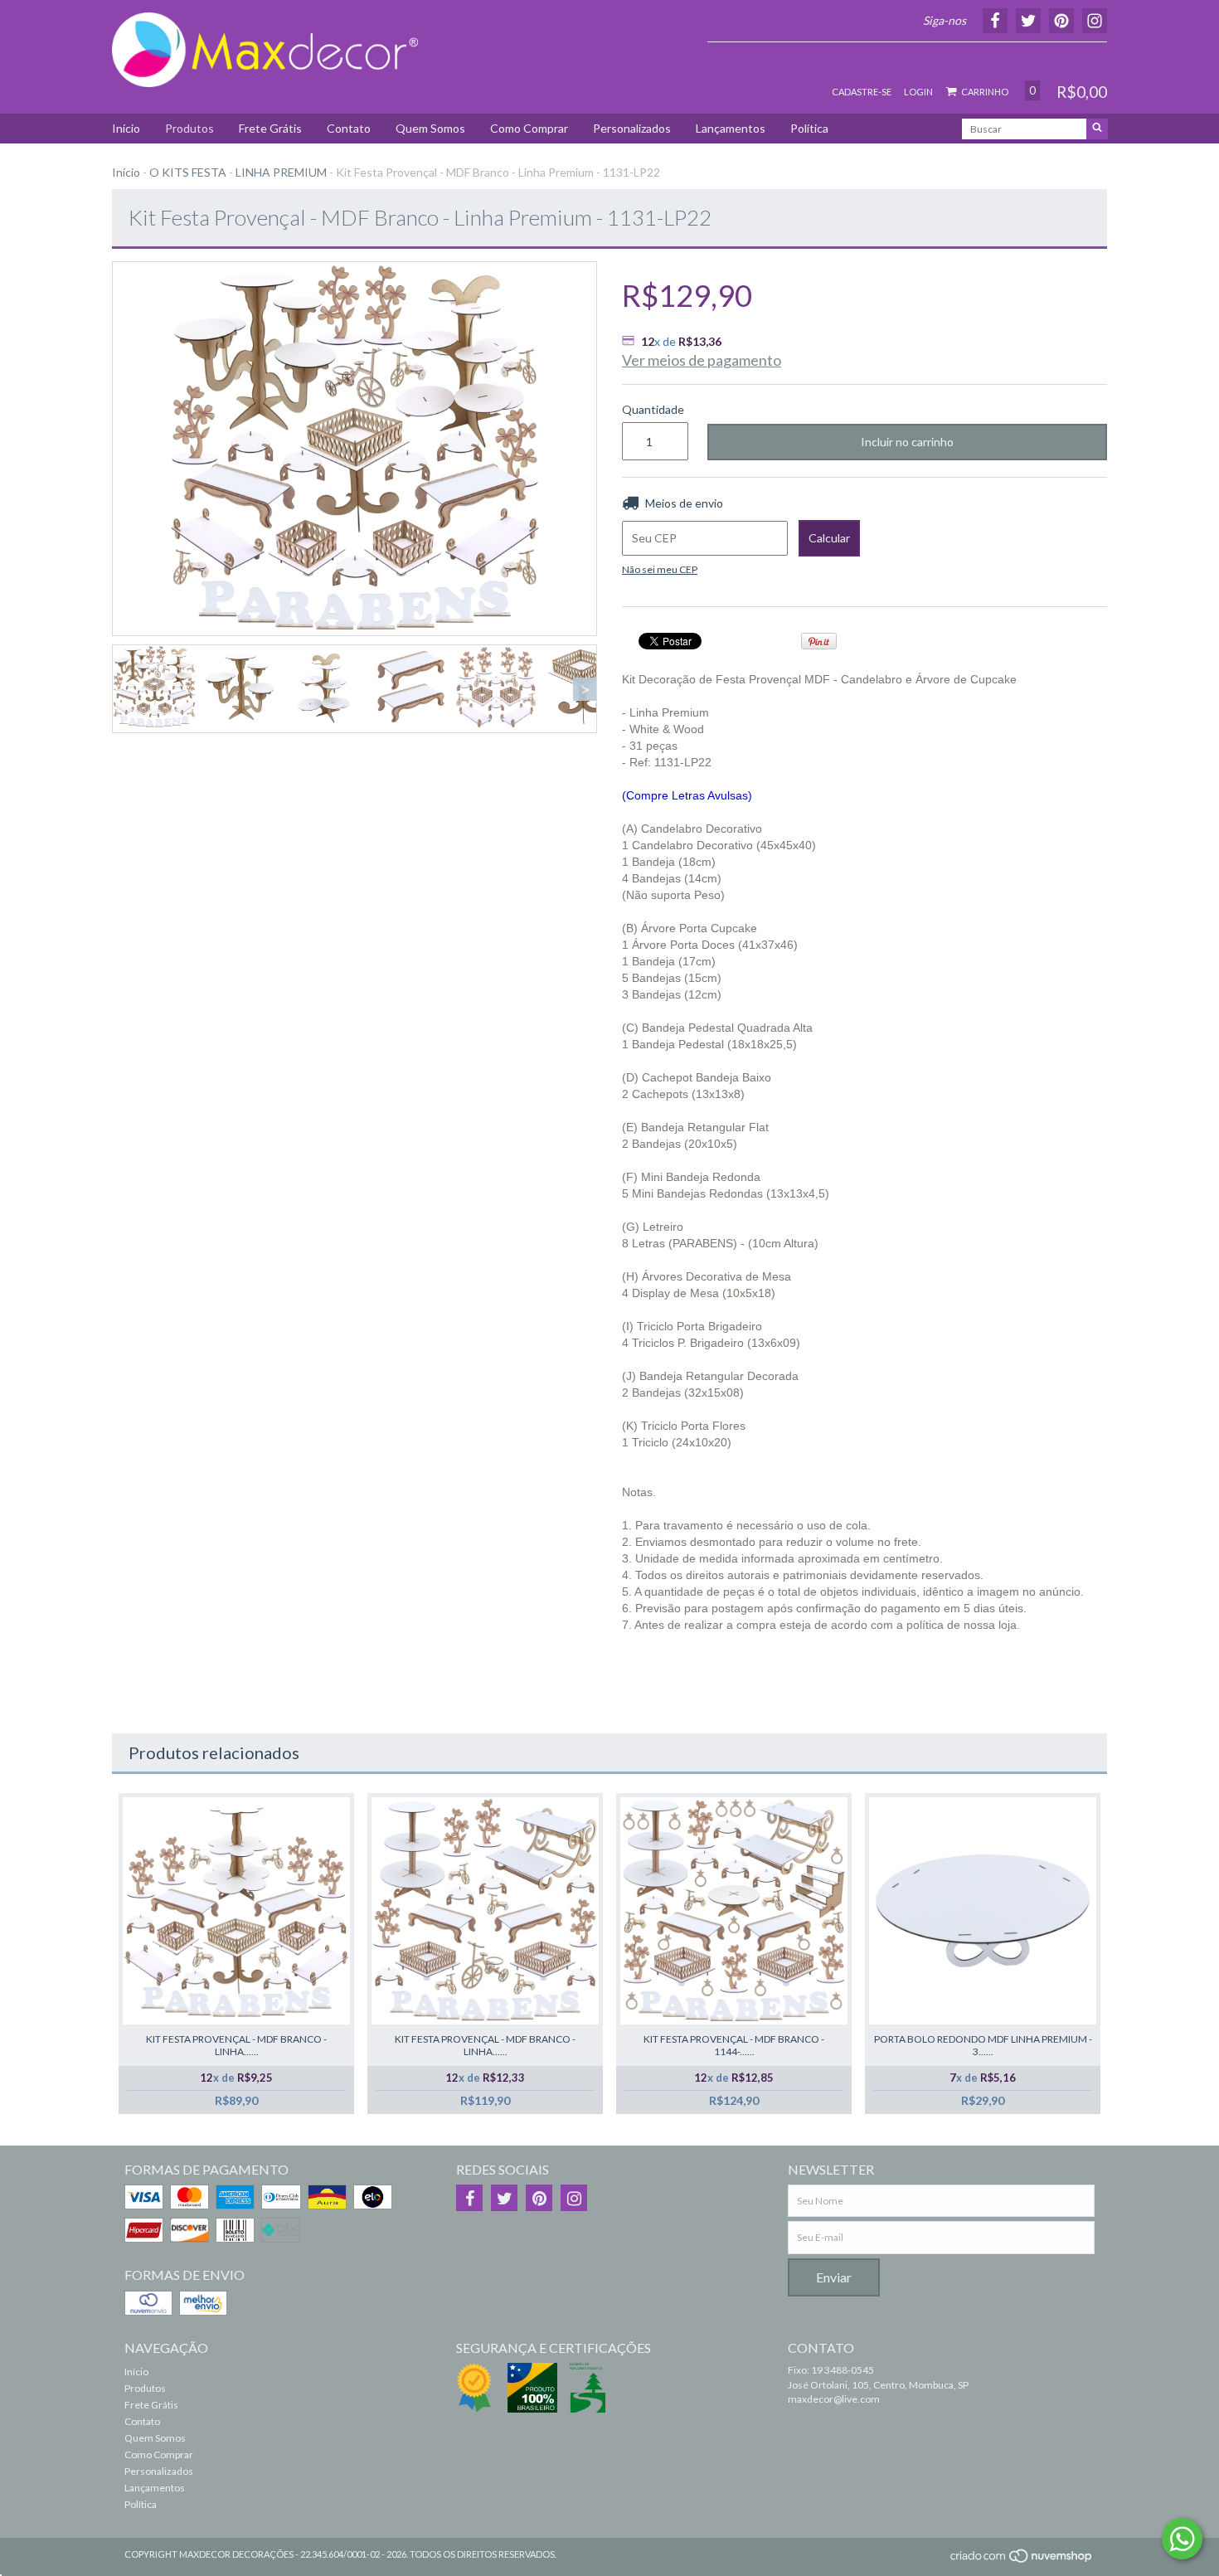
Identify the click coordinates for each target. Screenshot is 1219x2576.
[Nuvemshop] (1022, 2561)
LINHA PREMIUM (281, 172)
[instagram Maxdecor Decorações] (574, 2198)
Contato (349, 128)
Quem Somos (430, 128)
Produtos (189, 128)
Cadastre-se (862, 92)
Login (918, 92)
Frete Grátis (270, 128)
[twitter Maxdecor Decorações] (504, 2198)
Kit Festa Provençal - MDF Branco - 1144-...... (734, 2045)
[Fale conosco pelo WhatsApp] (1182, 2539)
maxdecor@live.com (834, 2399)
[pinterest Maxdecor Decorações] (539, 2198)
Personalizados (632, 128)
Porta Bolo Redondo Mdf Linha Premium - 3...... (983, 2045)
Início (126, 128)
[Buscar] (1097, 129)
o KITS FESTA (188, 172)
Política (809, 128)
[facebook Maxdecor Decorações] (469, 2198)
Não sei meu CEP (660, 569)
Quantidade (652, 409)
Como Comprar (529, 128)
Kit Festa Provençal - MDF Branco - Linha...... (236, 2045)
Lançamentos (731, 128)
